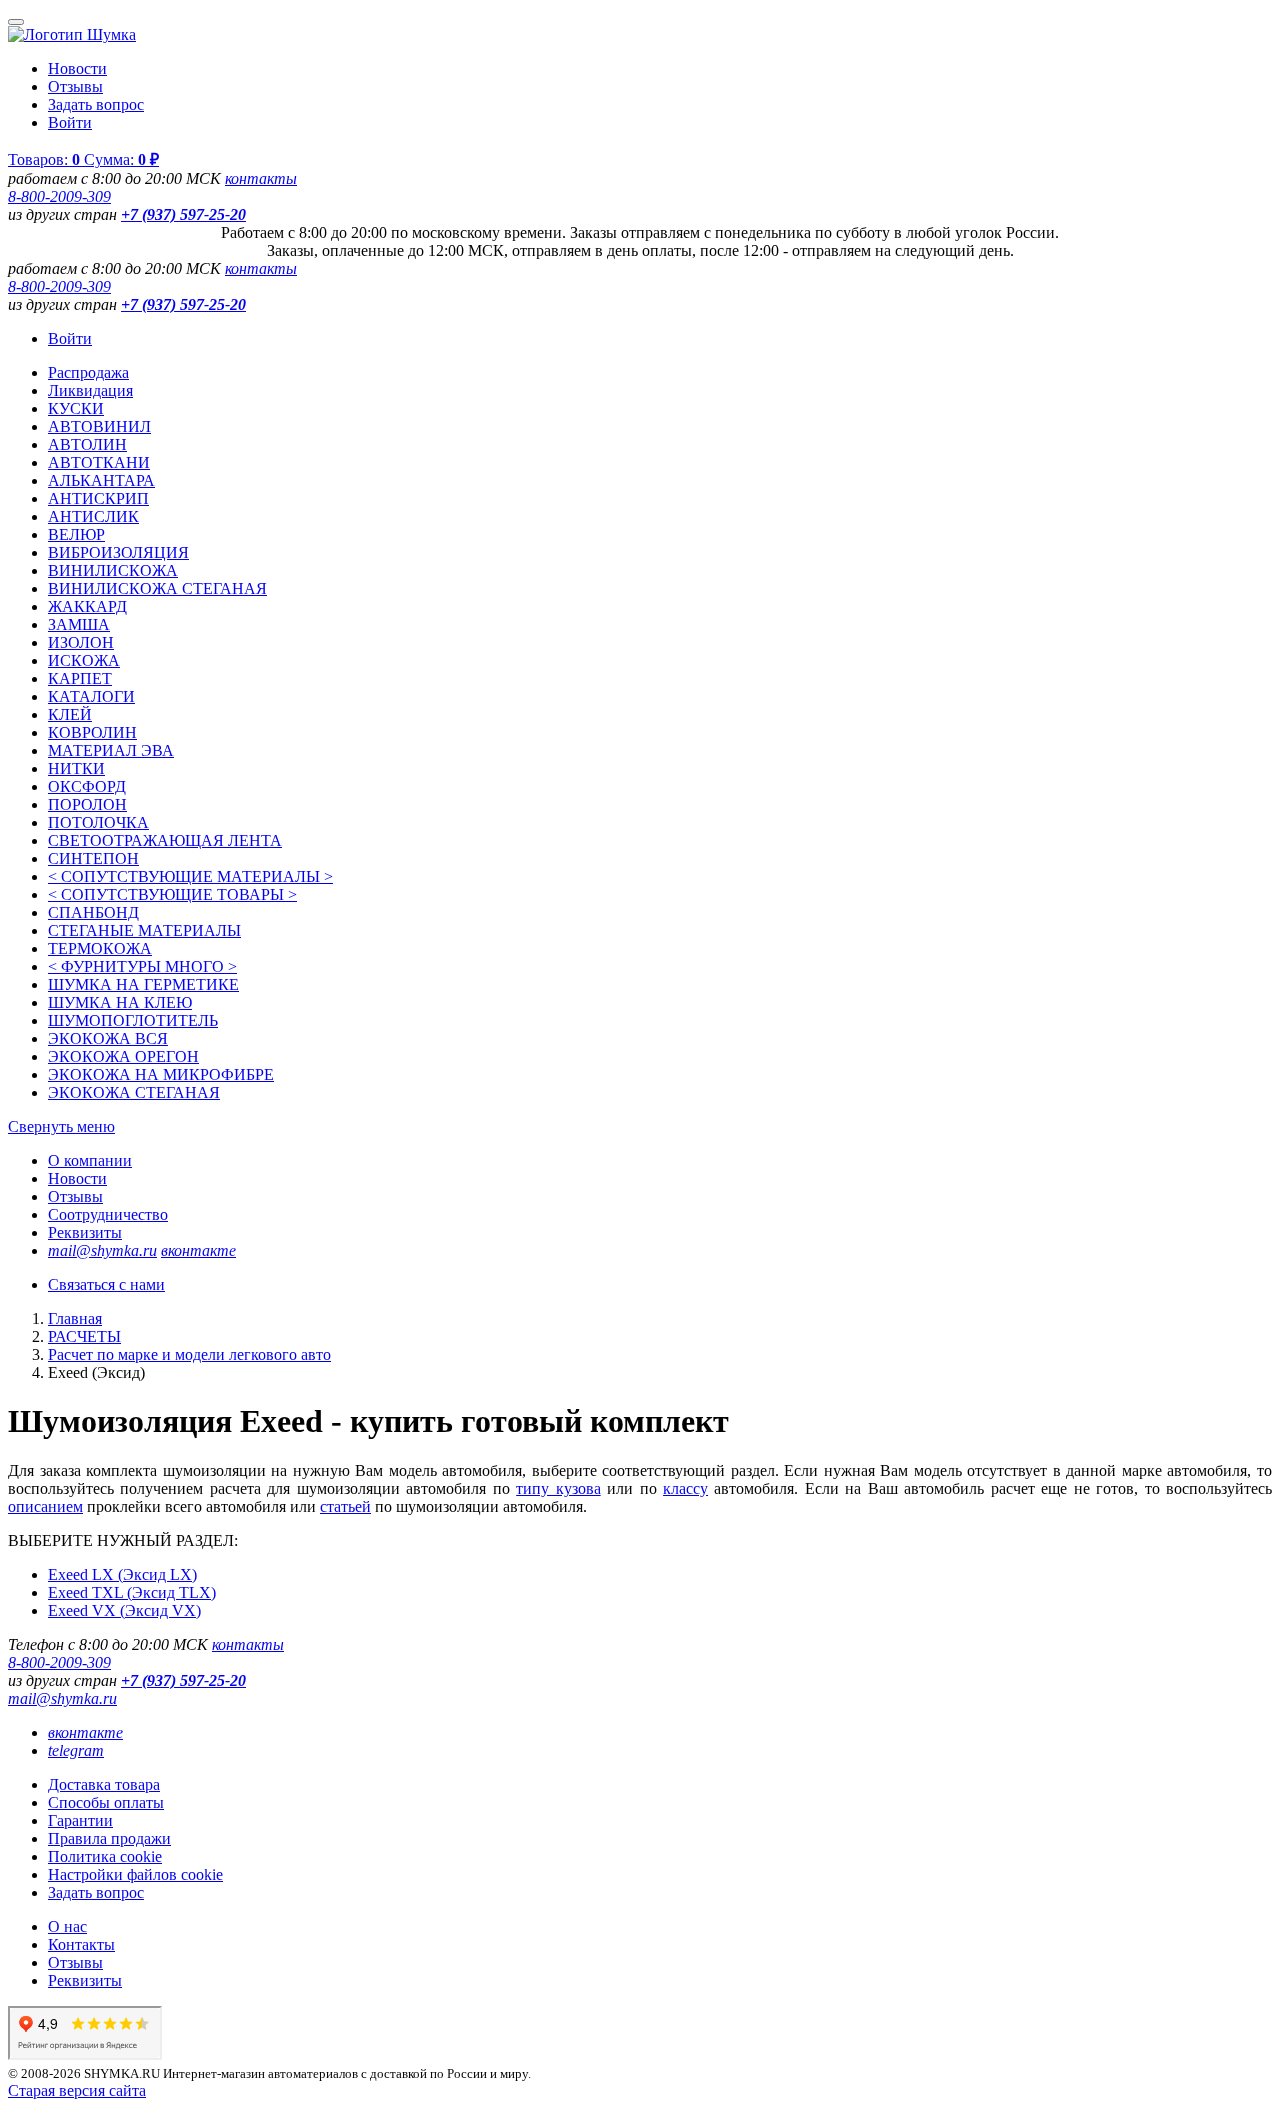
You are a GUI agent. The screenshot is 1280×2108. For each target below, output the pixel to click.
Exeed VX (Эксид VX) (124, 1610)
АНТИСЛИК (93, 516)
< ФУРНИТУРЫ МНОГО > (142, 966)
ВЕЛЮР (76, 534)
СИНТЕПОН (93, 858)
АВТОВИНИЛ (99, 426)
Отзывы (75, 86)
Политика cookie (105, 1856)
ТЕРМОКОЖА (100, 948)
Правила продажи (109, 1838)
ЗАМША (79, 624)
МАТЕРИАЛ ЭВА (111, 750)
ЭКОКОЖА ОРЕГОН (123, 1056)
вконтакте (198, 1250)
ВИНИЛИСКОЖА (113, 570)
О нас (67, 1926)
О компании (90, 1160)
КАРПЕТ (80, 678)
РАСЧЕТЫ (84, 1336)
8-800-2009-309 (59, 196)
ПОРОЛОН (87, 804)
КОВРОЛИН (92, 732)
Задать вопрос (96, 104)
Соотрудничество (108, 1214)
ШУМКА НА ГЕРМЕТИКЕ (143, 984)
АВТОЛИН (87, 444)
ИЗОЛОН (81, 642)
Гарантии (80, 1820)
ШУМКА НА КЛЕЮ (120, 1002)
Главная (75, 1318)
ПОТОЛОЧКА (98, 822)
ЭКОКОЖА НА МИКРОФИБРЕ (161, 1074)
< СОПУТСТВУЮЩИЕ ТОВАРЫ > (172, 894)
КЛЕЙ (70, 714)
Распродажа (88, 372)
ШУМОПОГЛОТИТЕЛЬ (133, 1020)
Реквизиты (85, 1232)
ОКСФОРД (87, 786)
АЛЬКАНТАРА (101, 480)
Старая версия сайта (77, 2090)
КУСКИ (76, 408)
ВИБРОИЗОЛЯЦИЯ (118, 552)
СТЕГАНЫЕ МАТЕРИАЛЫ (144, 930)
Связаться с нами (106, 1284)
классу (685, 1488)
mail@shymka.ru (102, 1250)
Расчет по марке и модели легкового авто (189, 1354)
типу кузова (558, 1488)
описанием (45, 1506)
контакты (261, 178)
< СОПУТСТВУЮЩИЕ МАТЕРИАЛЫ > (190, 876)
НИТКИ (76, 768)
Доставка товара (104, 1784)
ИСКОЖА (84, 660)
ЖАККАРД (87, 606)
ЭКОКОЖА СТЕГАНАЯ (134, 1092)
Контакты (81, 1944)
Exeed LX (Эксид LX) (122, 1574)
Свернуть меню (61, 1126)
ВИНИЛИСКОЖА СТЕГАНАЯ (157, 588)
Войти (70, 122)
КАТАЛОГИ (91, 696)
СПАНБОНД (93, 912)
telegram (76, 1750)
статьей (345, 1506)
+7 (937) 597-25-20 (183, 214)
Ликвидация (90, 390)
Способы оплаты (106, 1802)
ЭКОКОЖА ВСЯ (108, 1038)
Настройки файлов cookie (135, 1874)
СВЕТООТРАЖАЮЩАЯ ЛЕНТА (165, 840)
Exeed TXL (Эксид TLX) (132, 1592)
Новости (77, 68)
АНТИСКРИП (98, 498)
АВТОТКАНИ (99, 462)
